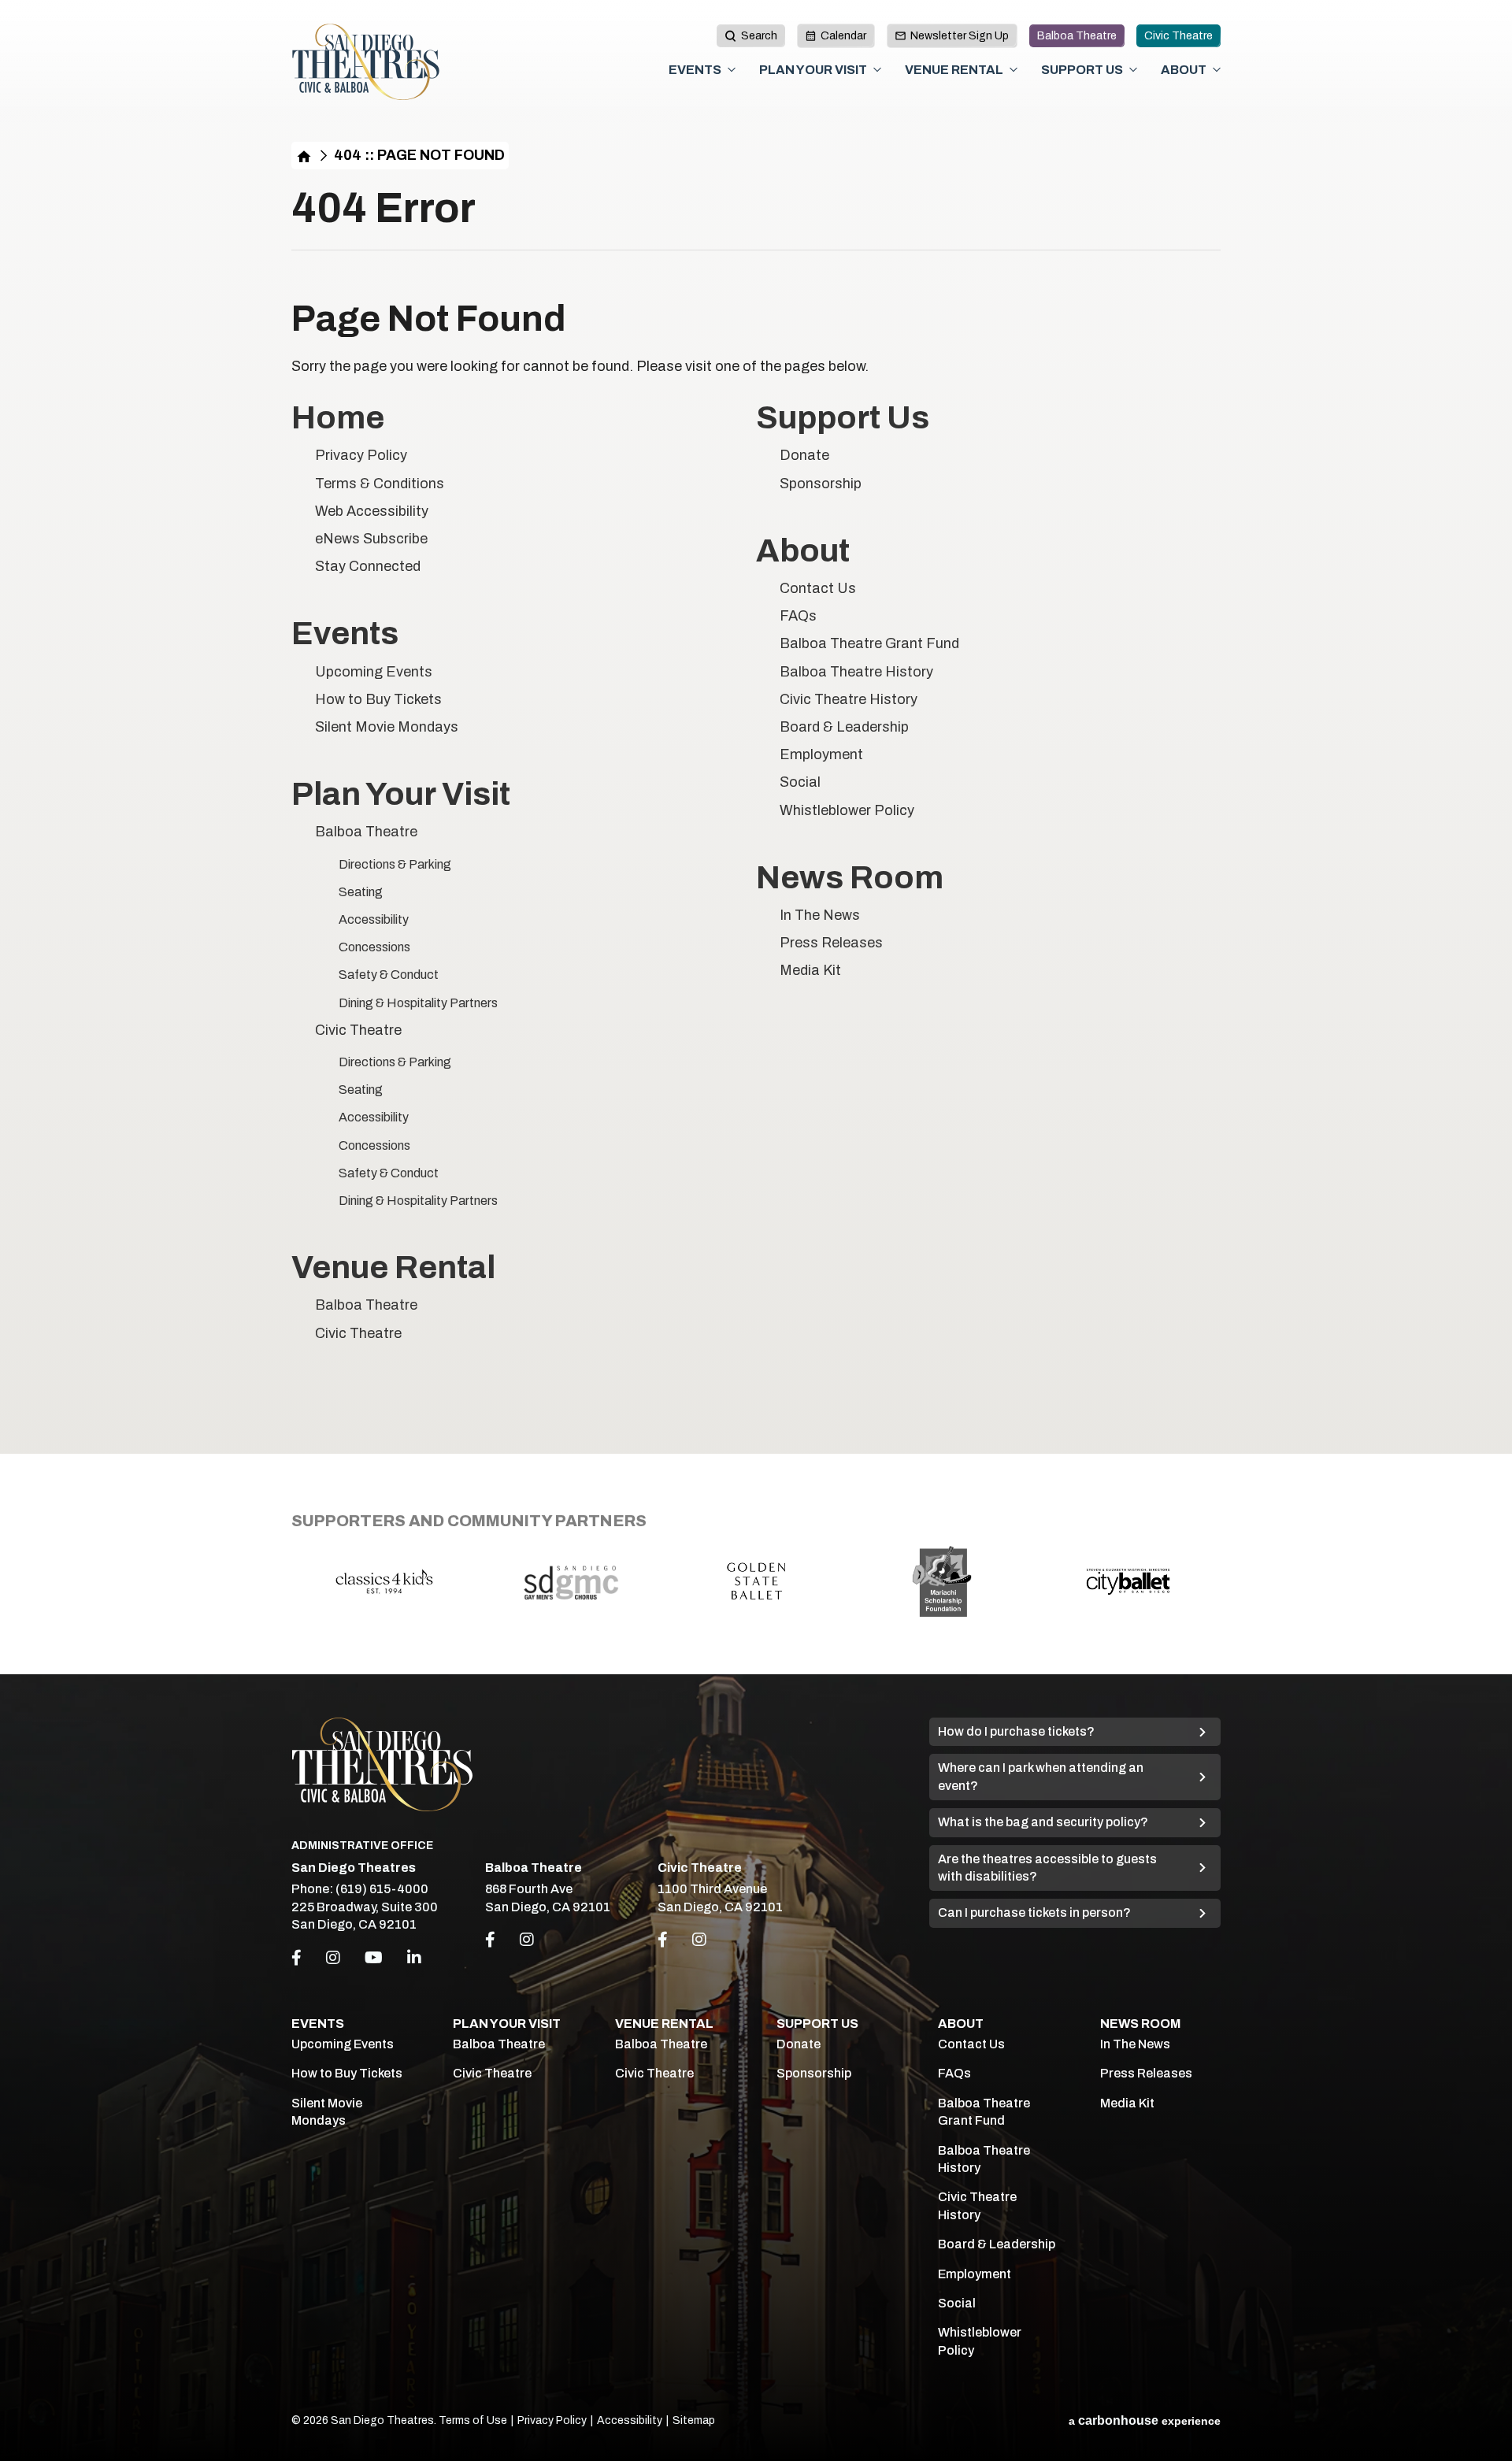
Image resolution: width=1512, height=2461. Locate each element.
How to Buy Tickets (378, 699)
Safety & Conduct (389, 975)
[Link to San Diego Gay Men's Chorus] (570, 1581)
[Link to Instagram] (527, 1940)
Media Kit (810, 970)
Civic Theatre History (849, 699)
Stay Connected (368, 566)
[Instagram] (333, 1958)
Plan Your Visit (813, 70)
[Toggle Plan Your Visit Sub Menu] (877, 70)
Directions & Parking (395, 864)
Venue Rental (954, 70)
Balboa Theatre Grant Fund (869, 643)
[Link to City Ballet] (1128, 1581)
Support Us (1082, 70)
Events (695, 70)
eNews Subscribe (371, 539)
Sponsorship (821, 484)
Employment (821, 754)
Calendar (843, 36)
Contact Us (818, 588)
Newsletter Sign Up (960, 36)
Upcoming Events (374, 672)
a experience (1145, 2420)
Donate (804, 455)
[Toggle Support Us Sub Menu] (1133, 70)
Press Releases (831, 943)
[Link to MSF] (942, 1581)
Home (304, 156)
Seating (361, 892)
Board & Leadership (844, 727)
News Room (850, 878)
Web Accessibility (372, 511)
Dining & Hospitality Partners (418, 1003)
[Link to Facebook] (490, 1940)
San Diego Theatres (366, 62)
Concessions (374, 947)
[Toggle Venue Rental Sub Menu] (1014, 70)
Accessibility (374, 919)
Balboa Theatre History (856, 672)
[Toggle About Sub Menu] (1217, 70)
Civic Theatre (1178, 36)
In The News (820, 915)
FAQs (798, 616)
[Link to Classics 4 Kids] (384, 1581)
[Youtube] (374, 1958)
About (1184, 70)
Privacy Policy (361, 455)
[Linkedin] (414, 1958)
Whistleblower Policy (847, 810)
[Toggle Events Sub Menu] (732, 70)
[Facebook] (296, 1958)
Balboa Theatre (1077, 36)
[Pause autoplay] (1200, 1516)
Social (800, 782)
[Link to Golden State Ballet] (756, 1581)
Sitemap (694, 2420)
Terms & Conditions (380, 484)
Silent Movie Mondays (387, 727)
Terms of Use (473, 2420)
